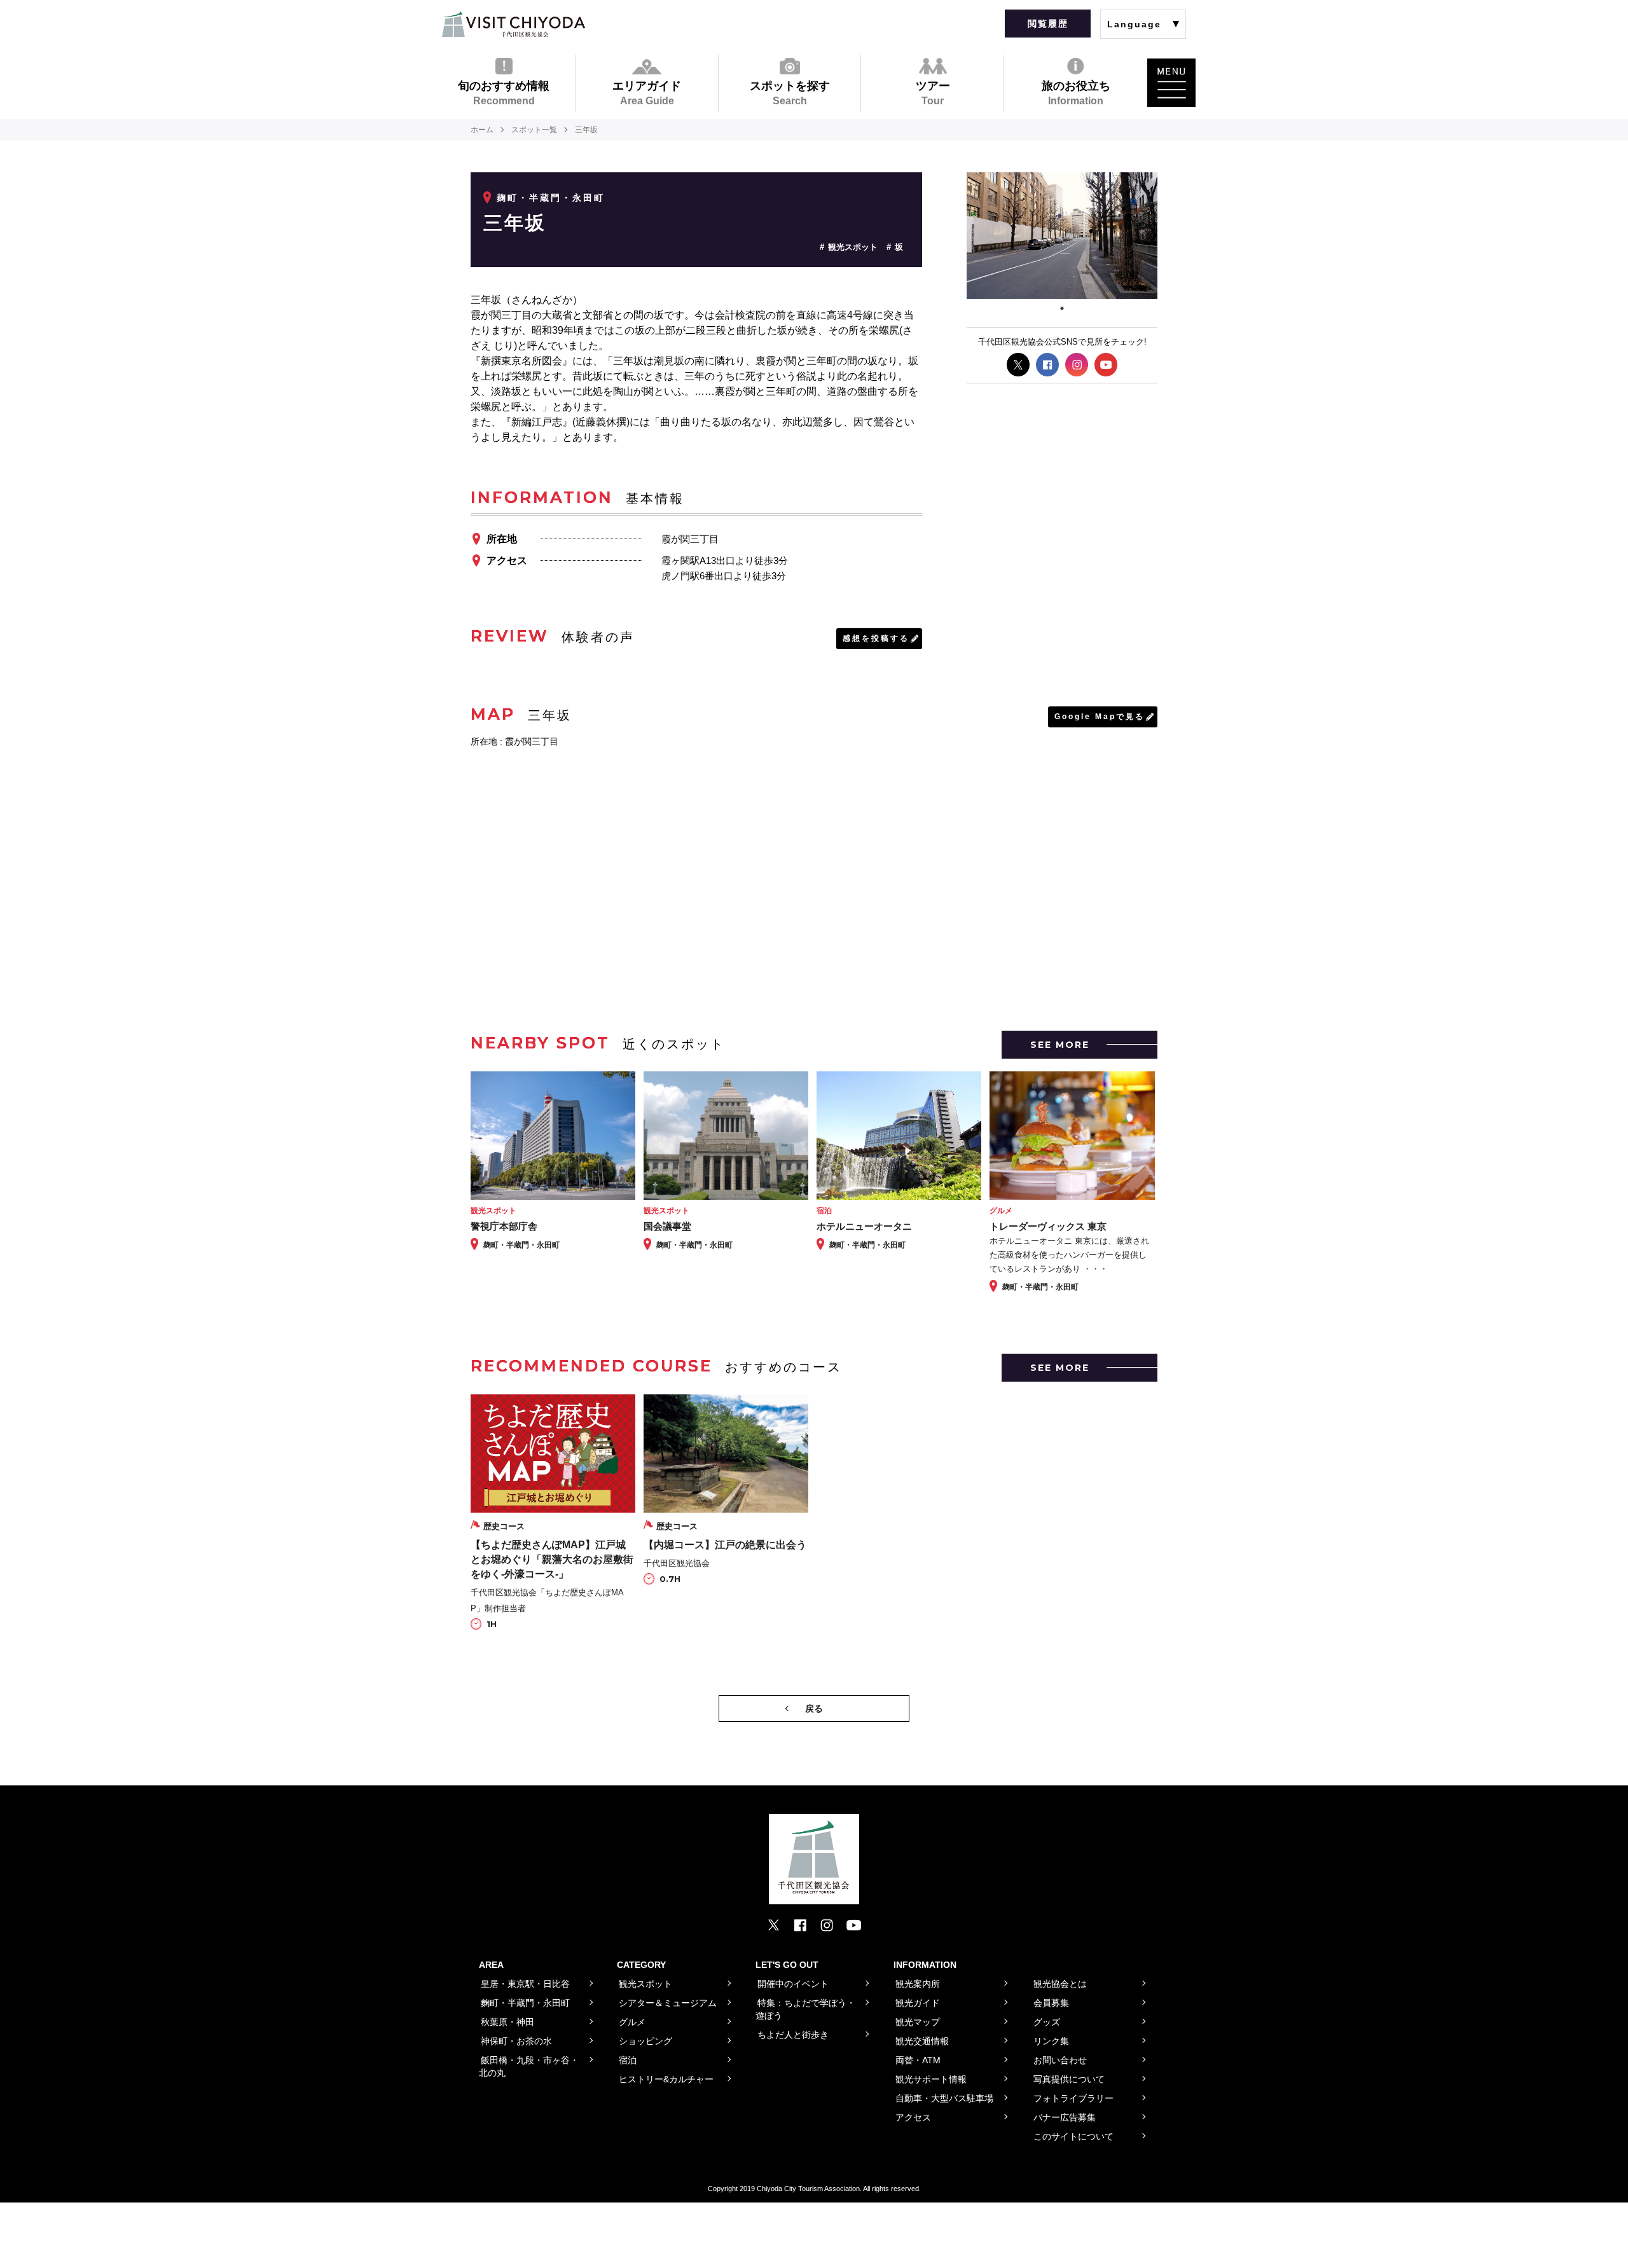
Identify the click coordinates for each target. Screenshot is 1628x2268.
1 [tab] (1062, 308)
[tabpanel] (1062, 236)
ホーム (482, 130)
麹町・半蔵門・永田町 (551, 198)
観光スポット (853, 247)
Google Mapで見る (1100, 717)
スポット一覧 (534, 130)
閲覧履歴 (1048, 24)
